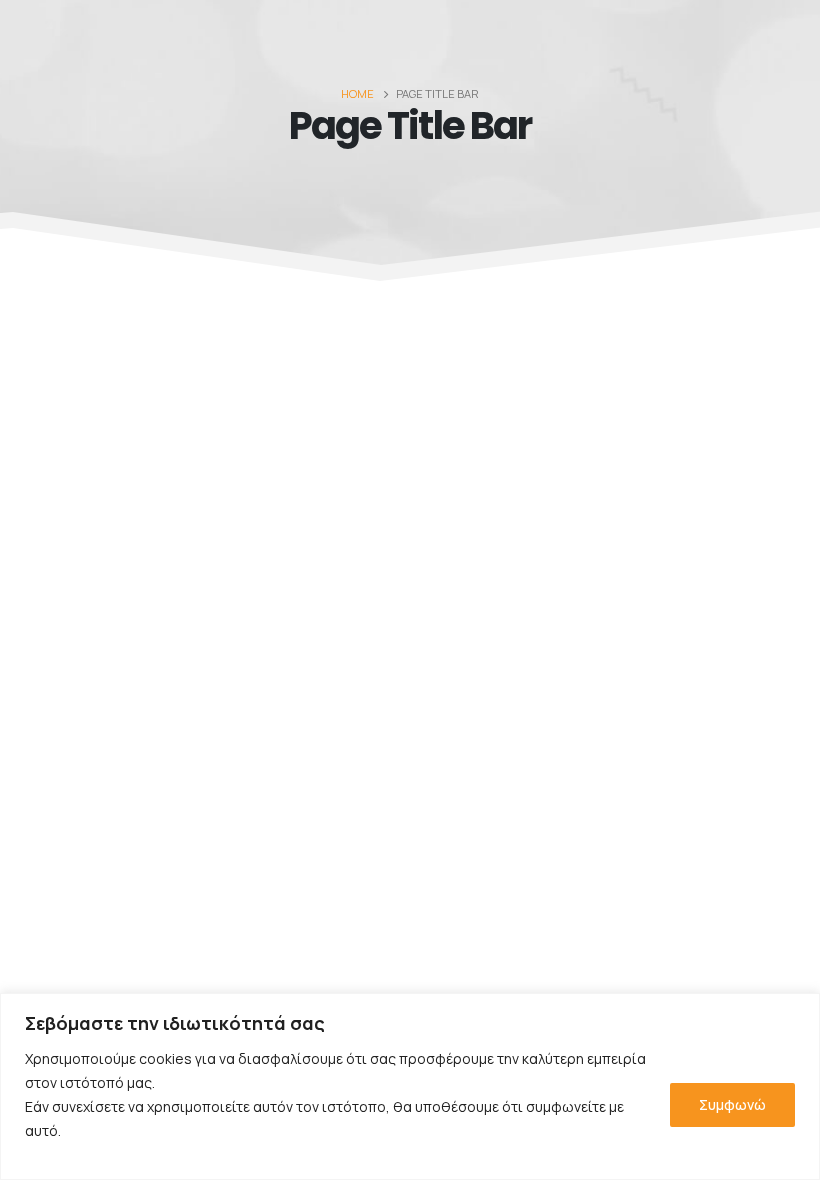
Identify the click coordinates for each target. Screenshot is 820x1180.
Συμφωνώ (732, 1104)
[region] (410, 1086)
